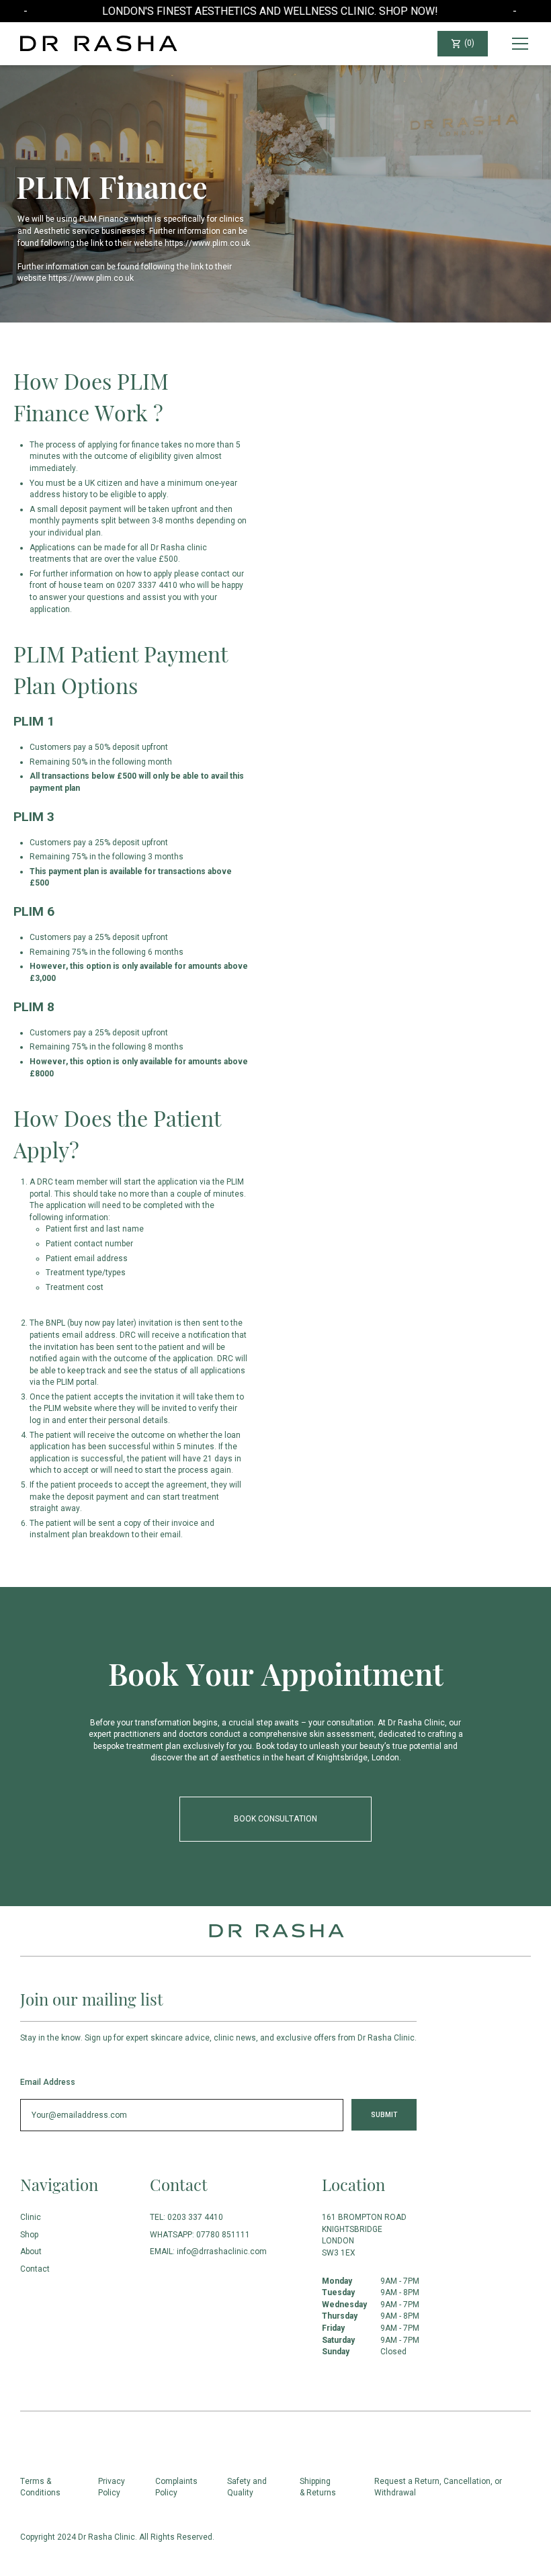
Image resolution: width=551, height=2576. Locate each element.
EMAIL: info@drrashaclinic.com (208, 2251)
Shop (29, 2235)
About (31, 2251)
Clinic (31, 2217)
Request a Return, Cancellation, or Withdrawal (438, 2487)
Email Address (48, 2082)
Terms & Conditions (40, 2487)
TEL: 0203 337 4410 (186, 2217)
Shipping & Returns (318, 2487)
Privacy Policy (112, 2487)
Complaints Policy (176, 2487)
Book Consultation (275, 1819)
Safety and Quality (247, 2487)
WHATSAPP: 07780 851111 (200, 2235)
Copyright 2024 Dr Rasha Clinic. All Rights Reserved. (117, 2537)
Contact (35, 2269)
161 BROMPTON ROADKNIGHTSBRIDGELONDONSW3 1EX (364, 2235)
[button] (463, 44)
